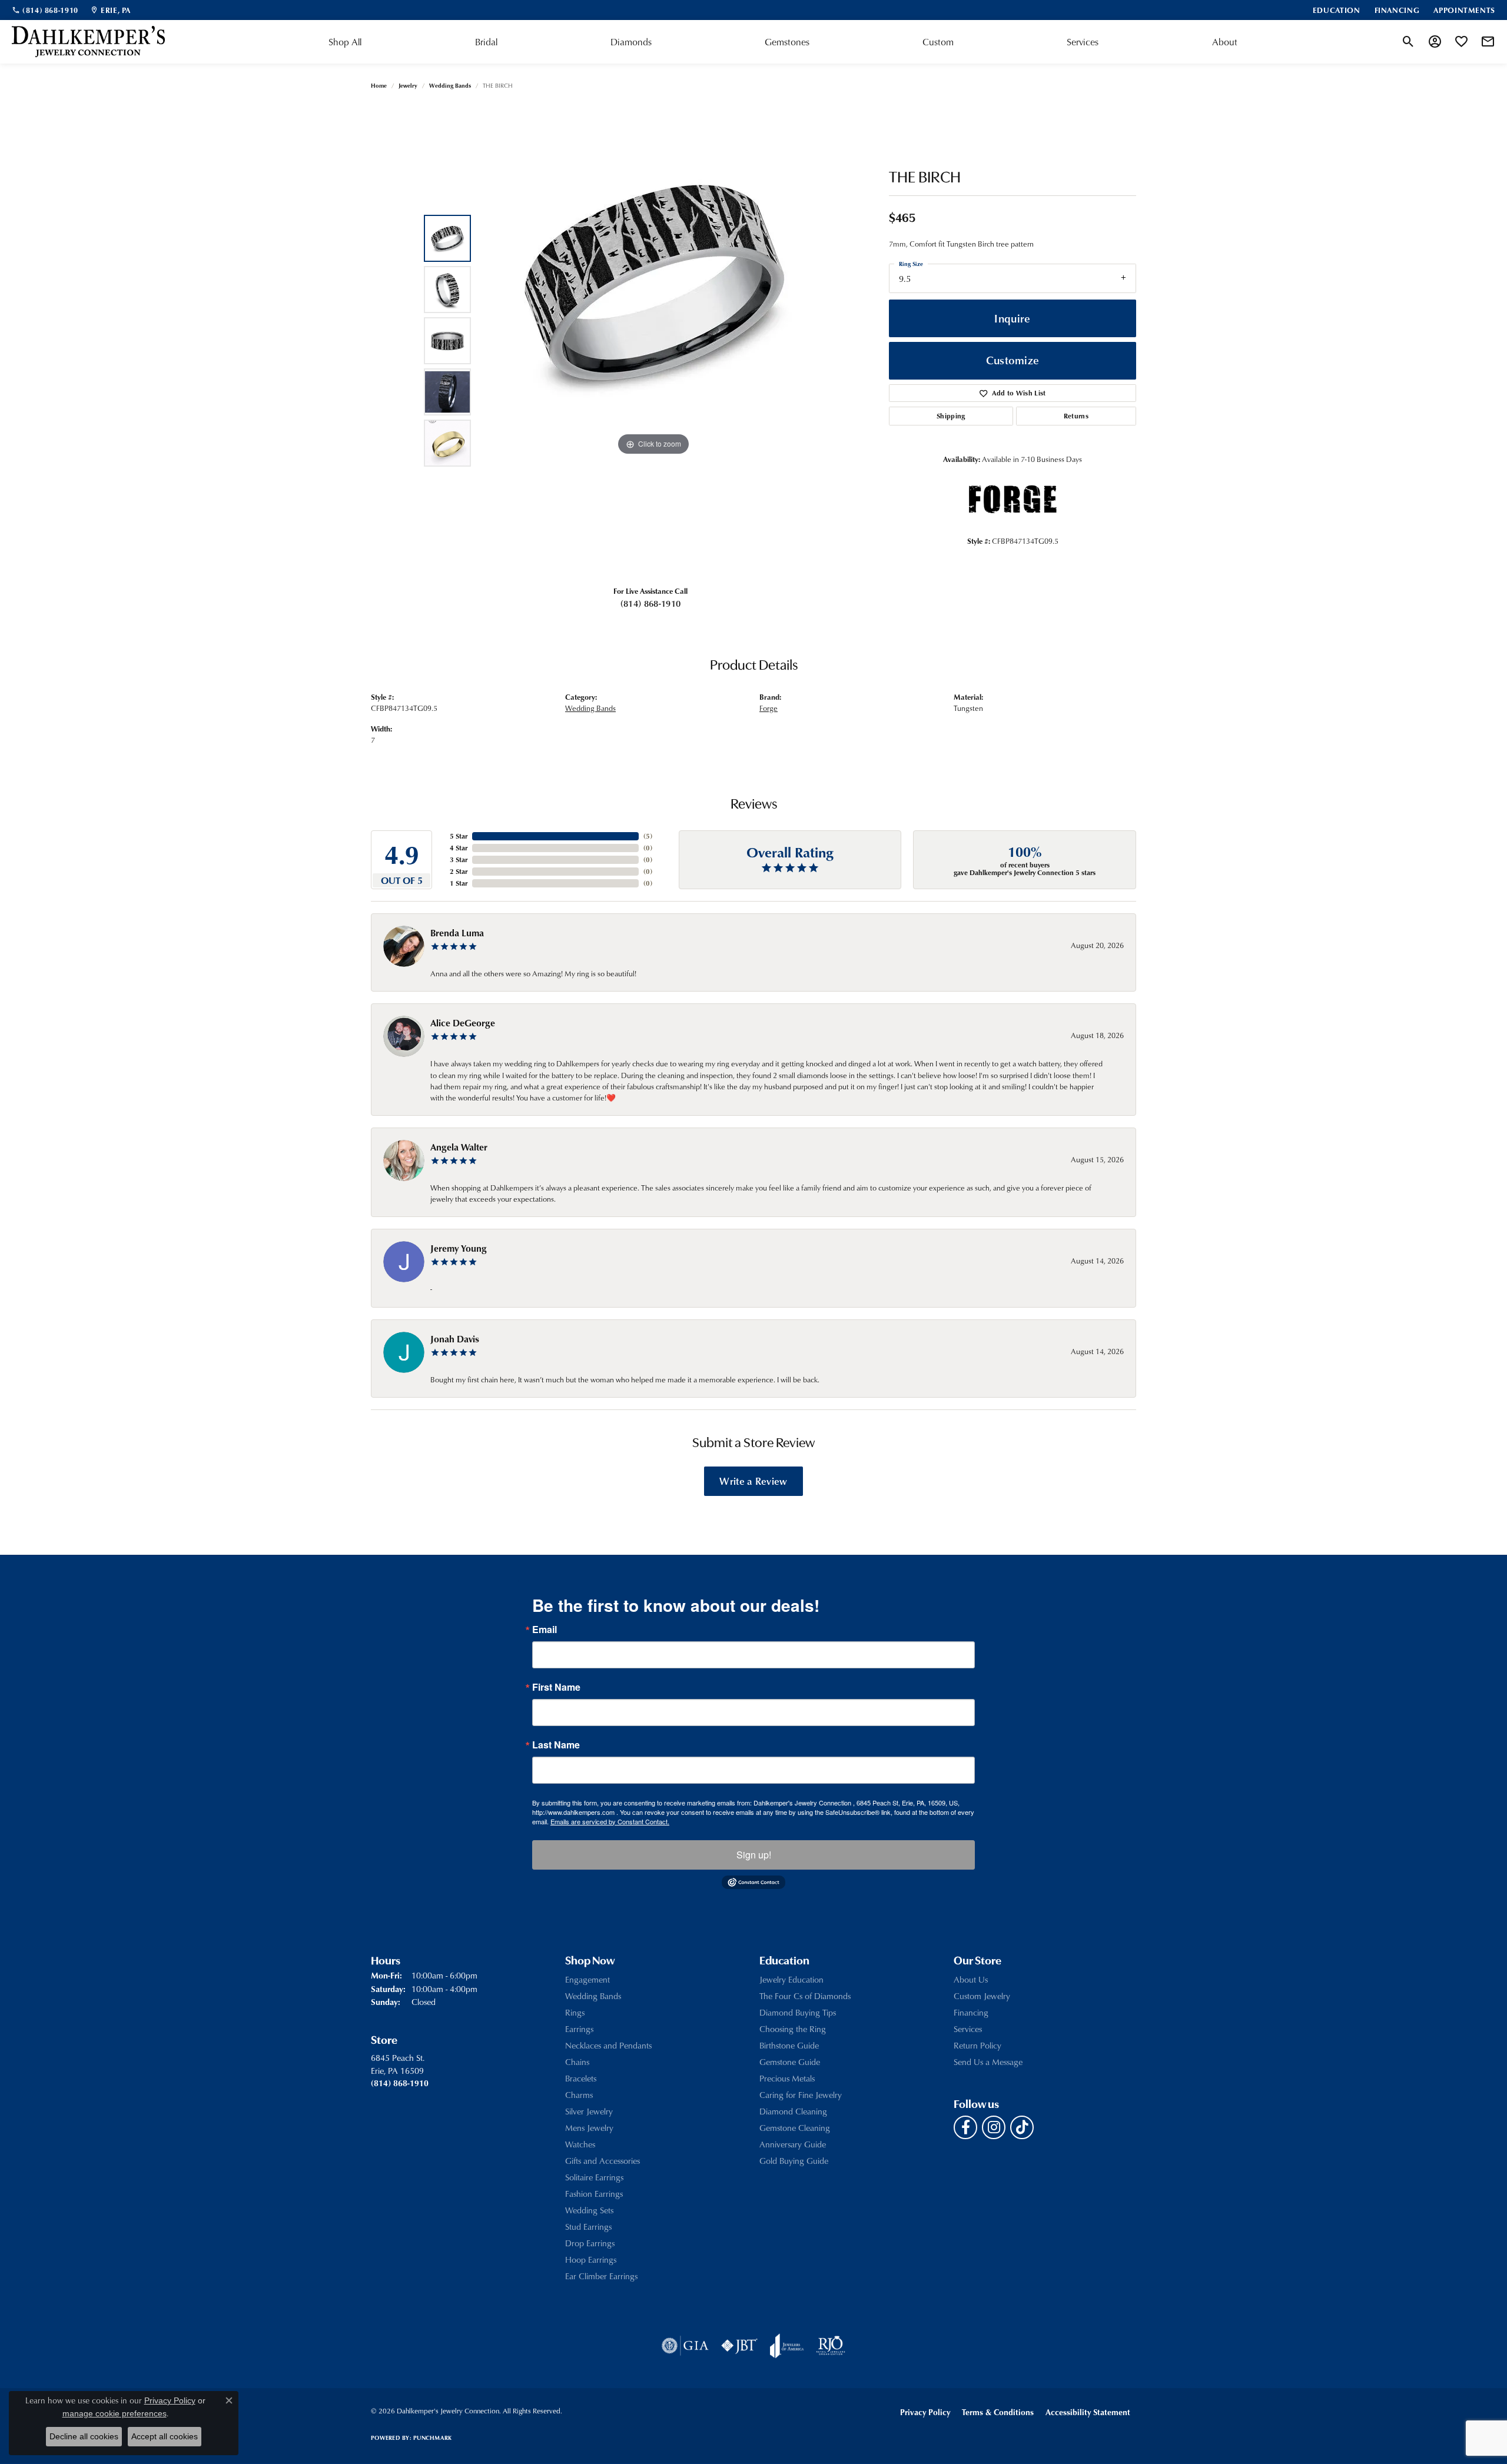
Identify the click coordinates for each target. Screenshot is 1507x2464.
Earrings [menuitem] (579, 2029)
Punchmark (432, 2438)
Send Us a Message (988, 2062)
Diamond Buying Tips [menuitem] (798, 2012)
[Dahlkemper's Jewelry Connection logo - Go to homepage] (88, 42)
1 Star (459, 883)
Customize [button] (1013, 360)
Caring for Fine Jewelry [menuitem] (801, 2095)
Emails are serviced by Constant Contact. (610, 1821)
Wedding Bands (450, 85)
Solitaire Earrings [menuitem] (594, 2177)
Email (545, 1630)
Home (379, 85)
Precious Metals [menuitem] (787, 2078)
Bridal (486, 42)
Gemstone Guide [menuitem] (790, 2062)
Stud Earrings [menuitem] (588, 2227)
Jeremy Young (459, 1248)
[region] (653, 341)
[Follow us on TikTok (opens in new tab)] (1022, 2127)
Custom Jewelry (982, 1996)
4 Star (459, 848)
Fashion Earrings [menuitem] (594, 2194)
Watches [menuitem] (580, 2144)
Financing (971, 2012)
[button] (1408, 42)
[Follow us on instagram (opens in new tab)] (994, 2127)
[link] (45, 10)
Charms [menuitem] (579, 2095)
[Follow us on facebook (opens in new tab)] (965, 2127)
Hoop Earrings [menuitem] (591, 2260)
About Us (971, 1979)
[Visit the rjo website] (831, 2346)
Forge (769, 708)
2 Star (459, 871)
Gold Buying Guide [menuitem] (794, 2161)
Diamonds (631, 42)
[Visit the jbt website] (739, 2346)
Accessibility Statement (1088, 2412)
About (1225, 42)
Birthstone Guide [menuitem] (789, 2045)
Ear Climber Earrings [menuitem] (601, 2276)
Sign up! (754, 1855)
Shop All (345, 42)
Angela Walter (459, 1147)
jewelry (408, 85)
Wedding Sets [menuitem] (589, 2210)
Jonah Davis (455, 1339)
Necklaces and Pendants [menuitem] (608, 2045)
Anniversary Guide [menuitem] (793, 2144)
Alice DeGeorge (463, 1023)
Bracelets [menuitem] (581, 2078)
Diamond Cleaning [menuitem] (793, 2111)
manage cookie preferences (114, 2413)
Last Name (556, 1745)
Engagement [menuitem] (587, 1979)
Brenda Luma (457, 933)
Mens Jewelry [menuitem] (589, 2128)
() (648, 836)
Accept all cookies (165, 2436)
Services (1083, 42)
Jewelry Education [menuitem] (791, 1979)
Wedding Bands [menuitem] (593, 1996)
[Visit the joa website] (787, 2346)
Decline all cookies (84, 2436)
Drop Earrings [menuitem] (590, 2243)
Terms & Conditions (998, 2412)
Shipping (951, 416)
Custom (938, 42)
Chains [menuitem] (577, 2062)
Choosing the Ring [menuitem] (793, 2029)
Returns (1076, 416)
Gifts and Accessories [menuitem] (603, 2161)
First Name (556, 1687)
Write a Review (753, 1481)
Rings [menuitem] (575, 2012)
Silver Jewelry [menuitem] (589, 2111)
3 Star (459, 859)
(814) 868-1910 (650, 603)
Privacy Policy (925, 2412)
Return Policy (977, 2045)
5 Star (459, 836)
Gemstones (787, 42)
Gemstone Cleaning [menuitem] (795, 2128)
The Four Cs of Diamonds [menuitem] (805, 1996)
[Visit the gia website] (685, 2346)
